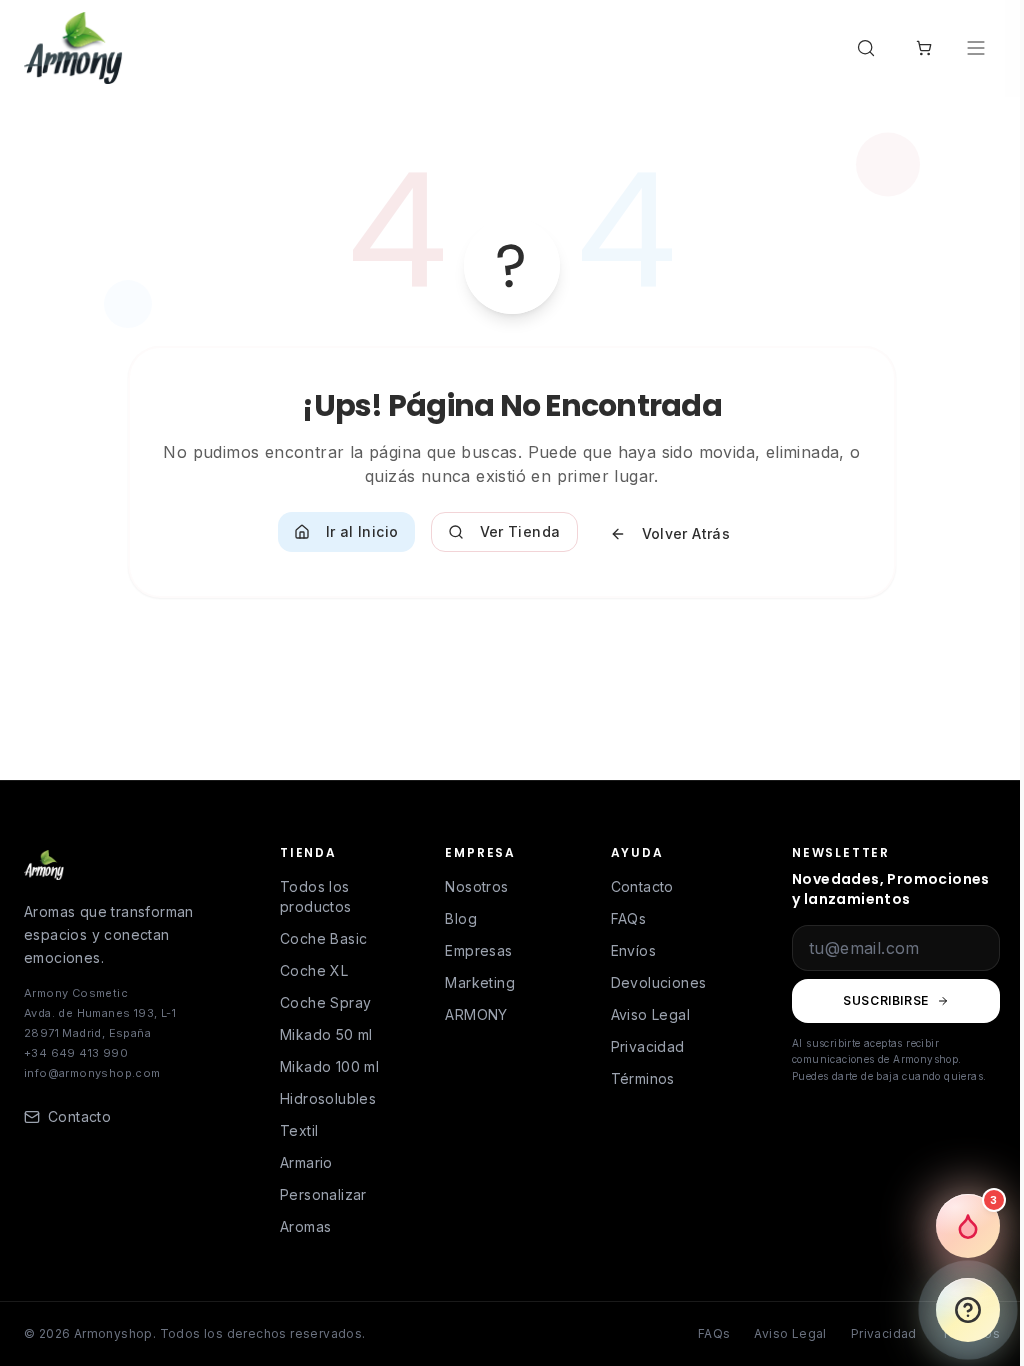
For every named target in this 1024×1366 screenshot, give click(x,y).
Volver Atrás (686, 533)
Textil (299, 1130)
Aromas (305, 1226)
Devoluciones (659, 982)
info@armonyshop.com (92, 1073)
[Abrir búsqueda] (870, 48)
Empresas (478, 950)
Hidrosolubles (328, 1098)
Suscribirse (886, 1000)
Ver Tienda (520, 531)
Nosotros (476, 886)
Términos (643, 1078)
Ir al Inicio (362, 531)
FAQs (629, 918)
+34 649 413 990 (76, 1053)
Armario (306, 1162)
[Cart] (924, 48)
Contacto (642, 886)
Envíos (633, 950)
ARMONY (476, 1014)
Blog (461, 918)
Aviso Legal (650, 1014)
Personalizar (323, 1194)
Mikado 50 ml (326, 1034)
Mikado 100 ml (329, 1066)
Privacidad (648, 1046)
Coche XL (314, 970)
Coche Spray (325, 1002)
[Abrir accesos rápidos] (968, 1310)
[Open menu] (978, 48)
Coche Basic (323, 938)
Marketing (480, 982)
